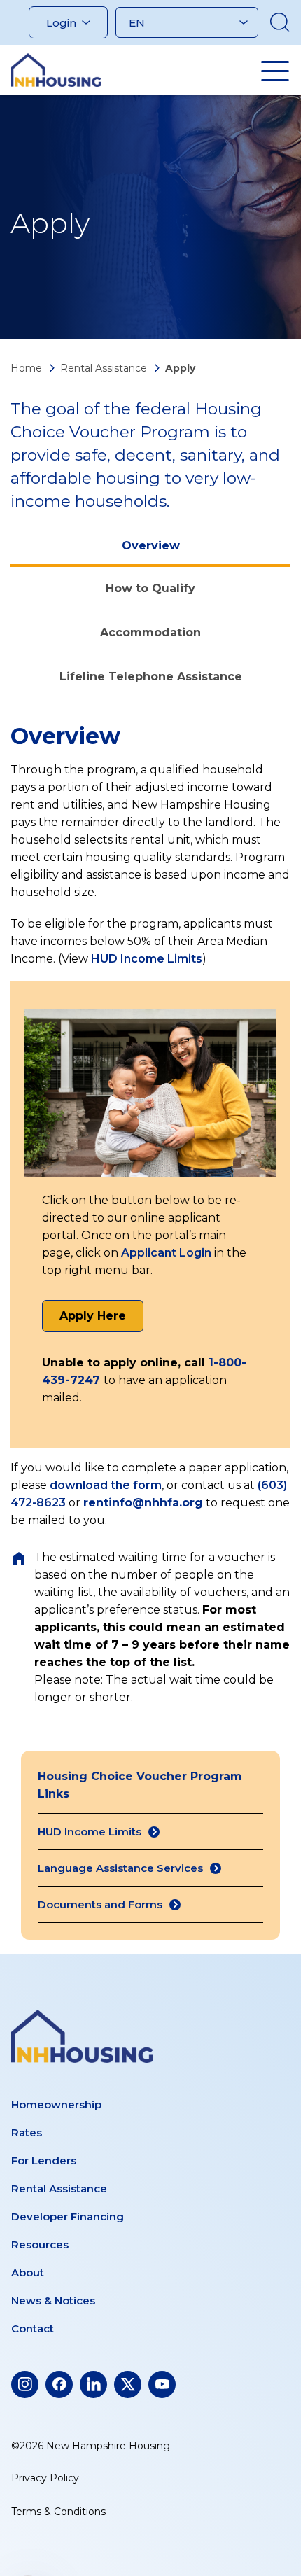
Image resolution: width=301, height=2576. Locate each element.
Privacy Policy (45, 2478)
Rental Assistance (104, 368)
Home (26, 368)
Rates (27, 2133)
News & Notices (53, 2301)
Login (61, 23)
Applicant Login (166, 1253)
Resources (40, 2245)
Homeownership (56, 2105)
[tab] (150, 547)
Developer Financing (68, 2217)
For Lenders (44, 2161)
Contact (33, 2329)
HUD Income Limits (147, 959)
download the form (106, 1485)
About (28, 2273)
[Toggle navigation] (275, 71)
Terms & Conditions (58, 2512)
